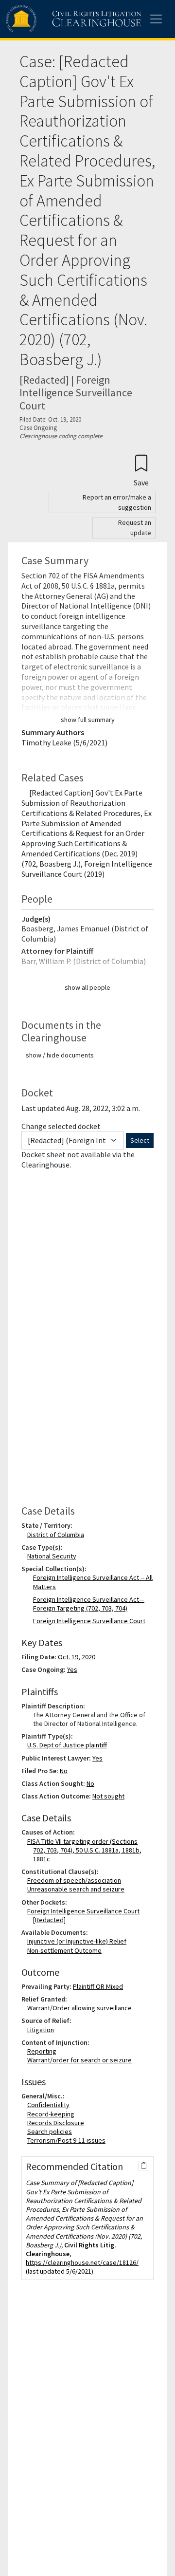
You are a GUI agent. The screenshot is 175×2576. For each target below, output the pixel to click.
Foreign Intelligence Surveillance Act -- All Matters (93, 1582)
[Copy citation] (144, 2166)
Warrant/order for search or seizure (81, 2060)
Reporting (44, 2051)
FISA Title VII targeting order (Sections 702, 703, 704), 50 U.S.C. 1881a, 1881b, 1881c (86, 1850)
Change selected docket (61, 1126)
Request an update (135, 528)
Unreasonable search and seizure (78, 1889)
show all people (87, 987)
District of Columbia (58, 1535)
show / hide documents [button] (60, 1055)
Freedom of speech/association (76, 1880)
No (64, 1771)
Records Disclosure (58, 2123)
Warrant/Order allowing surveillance (81, 2008)
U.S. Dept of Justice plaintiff (69, 1745)
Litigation (43, 2030)
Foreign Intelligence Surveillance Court (89, 1621)
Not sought (108, 1796)
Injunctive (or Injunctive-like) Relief (79, 1941)
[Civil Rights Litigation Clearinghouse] (54, 19)
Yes (72, 1669)
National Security (54, 1556)
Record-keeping (53, 2114)
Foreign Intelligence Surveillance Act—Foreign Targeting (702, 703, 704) (89, 1604)
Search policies (52, 2131)
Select (140, 1140)
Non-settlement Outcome (66, 1950)
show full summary (88, 720)
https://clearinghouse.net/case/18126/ (82, 2262)
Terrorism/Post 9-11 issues (68, 2140)
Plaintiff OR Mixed (98, 1986)
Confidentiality (50, 2105)
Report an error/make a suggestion (117, 502)
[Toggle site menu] (156, 19)
